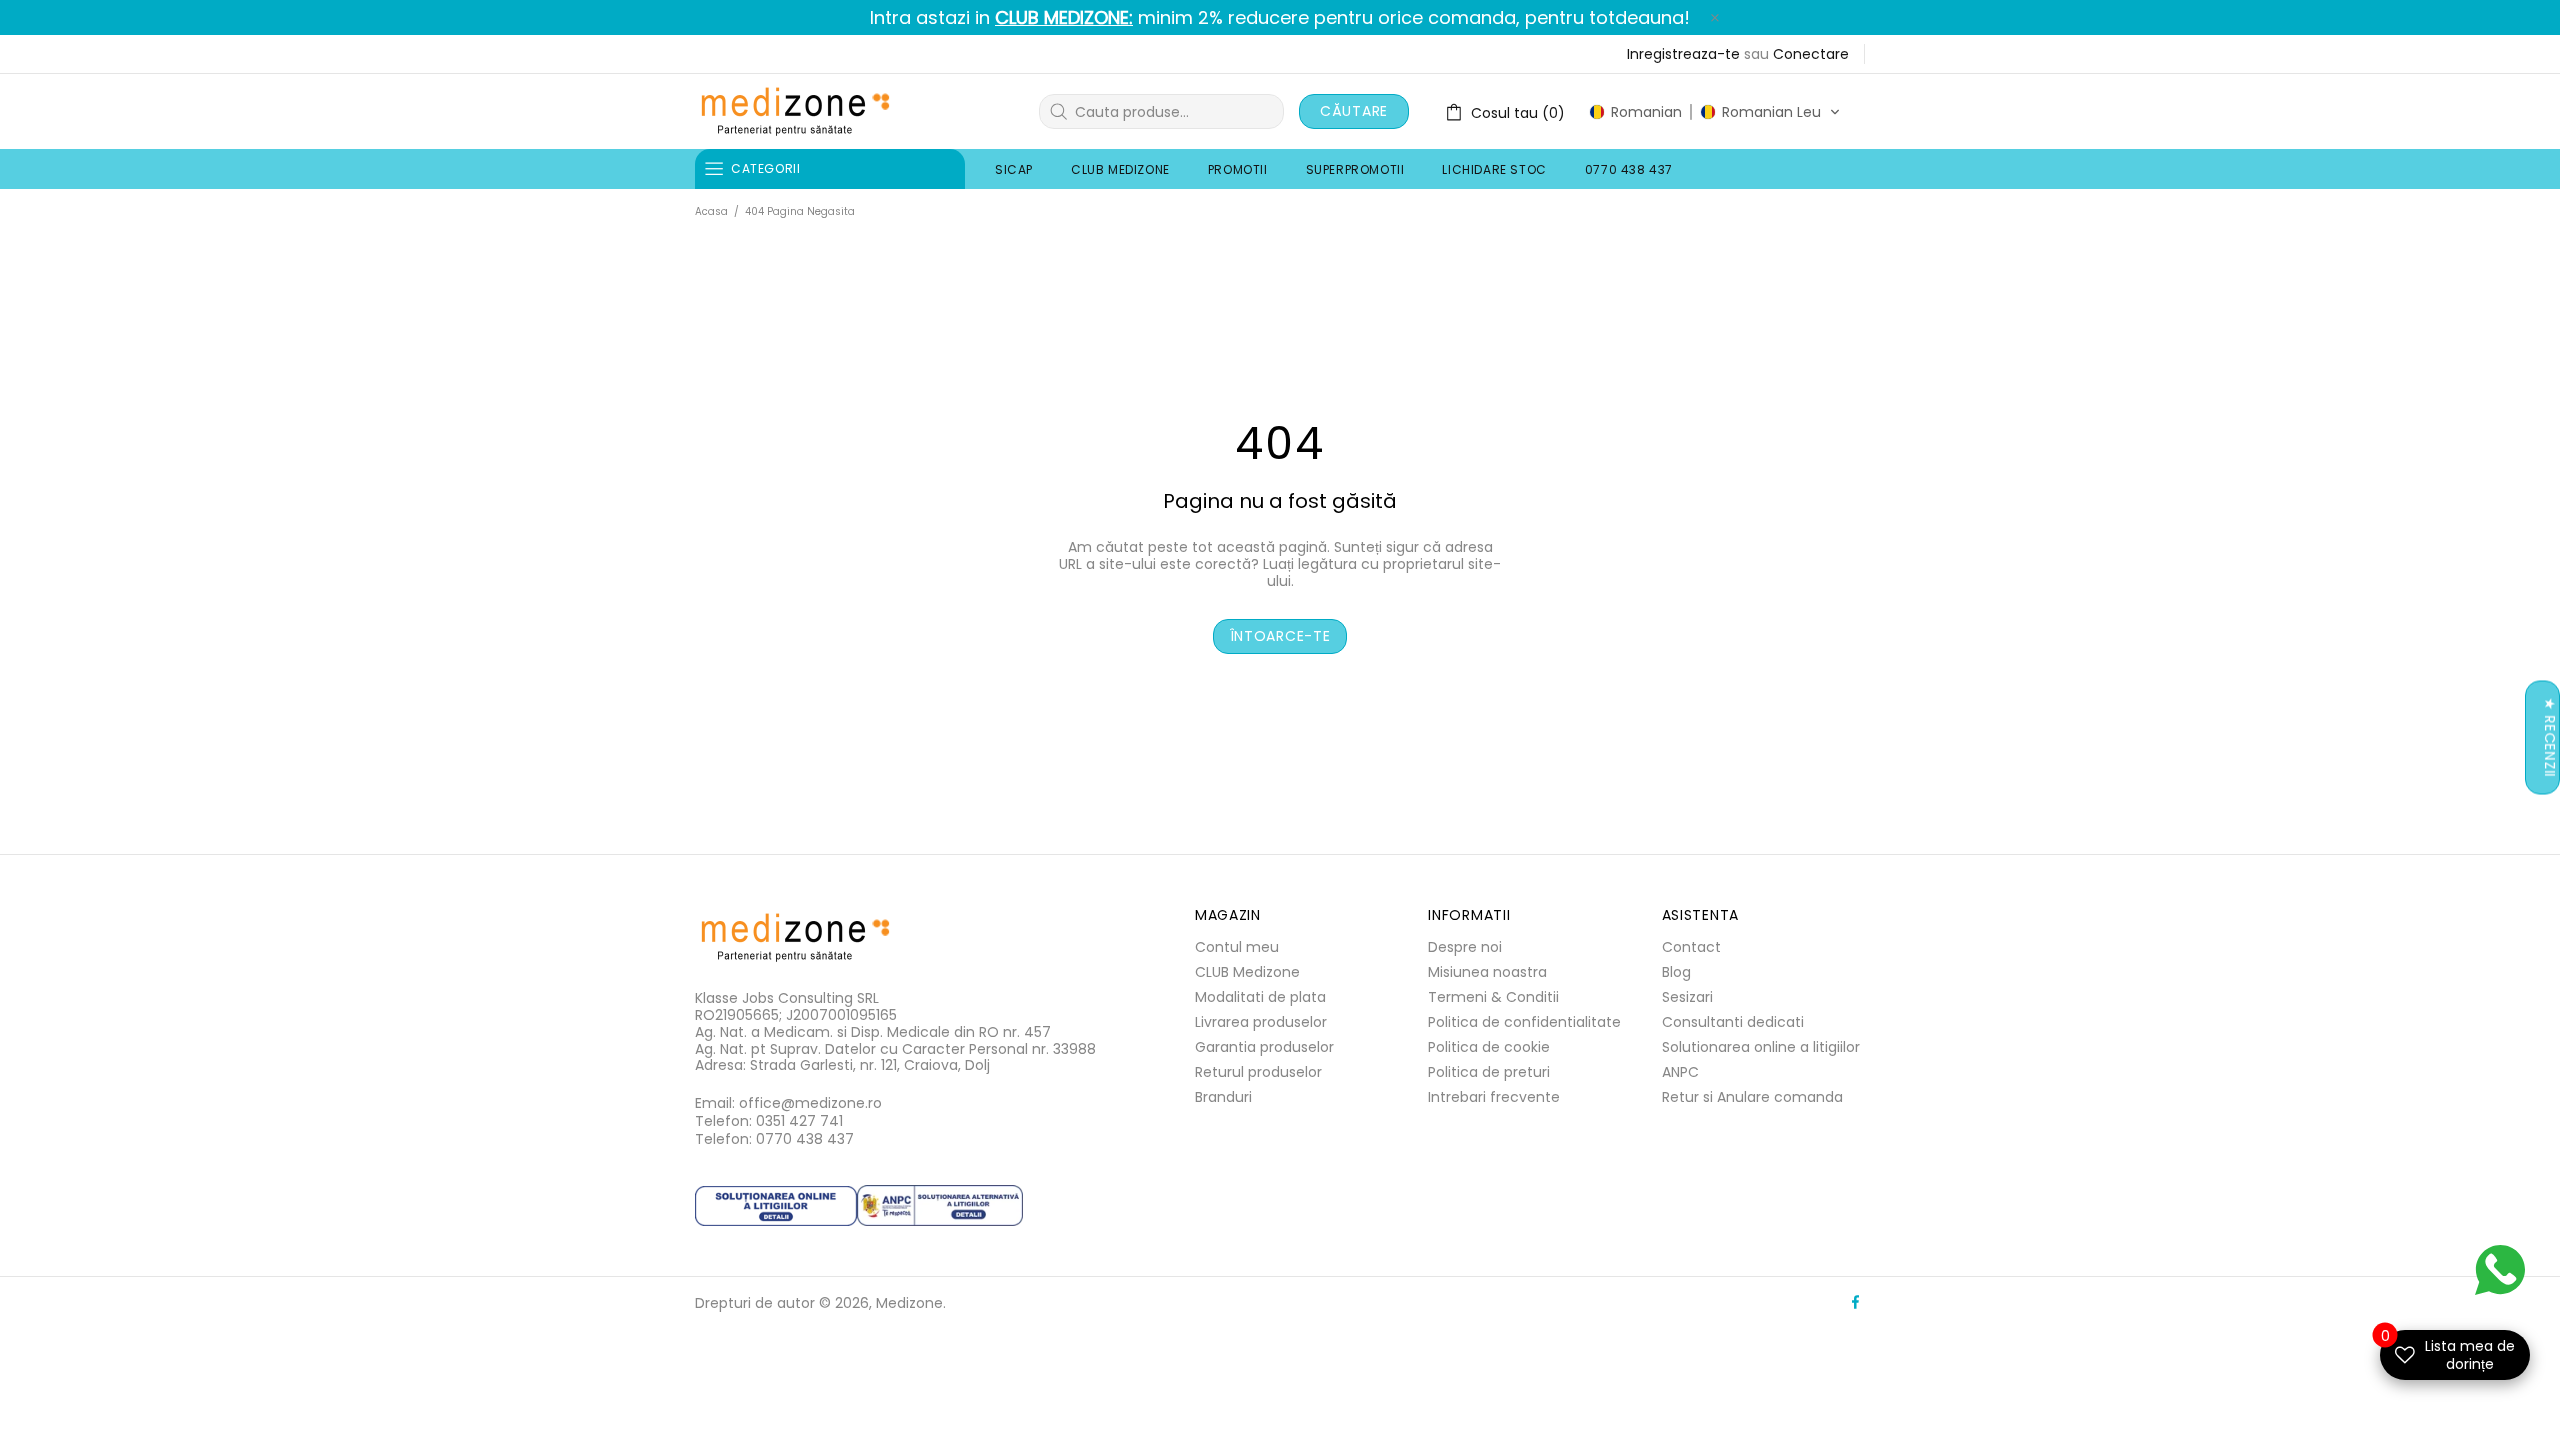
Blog (1676, 972)
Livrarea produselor (1261, 1022)
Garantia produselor (1264, 1047)
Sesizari (1687, 997)
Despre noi (1465, 947)
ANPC (1680, 1072)
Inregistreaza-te (1683, 54)
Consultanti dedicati (1733, 1022)
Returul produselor (1258, 1072)
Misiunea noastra (1487, 972)
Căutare (1354, 111)
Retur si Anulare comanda (1752, 1097)
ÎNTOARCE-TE (1280, 636)
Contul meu (1237, 947)
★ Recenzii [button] (2550, 738)
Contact (1691, 947)
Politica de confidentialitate (1524, 1022)
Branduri (1223, 1097)
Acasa (711, 211)
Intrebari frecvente (1494, 1097)
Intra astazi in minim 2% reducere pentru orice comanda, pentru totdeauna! (1280, 18)
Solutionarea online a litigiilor (1761, 1047)
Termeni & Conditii (1493, 997)
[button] (1715, 112)
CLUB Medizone (1247, 972)
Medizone (795, 111)
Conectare (1811, 54)
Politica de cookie (1489, 1047)
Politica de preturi (1489, 1072)
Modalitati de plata (1260, 997)
